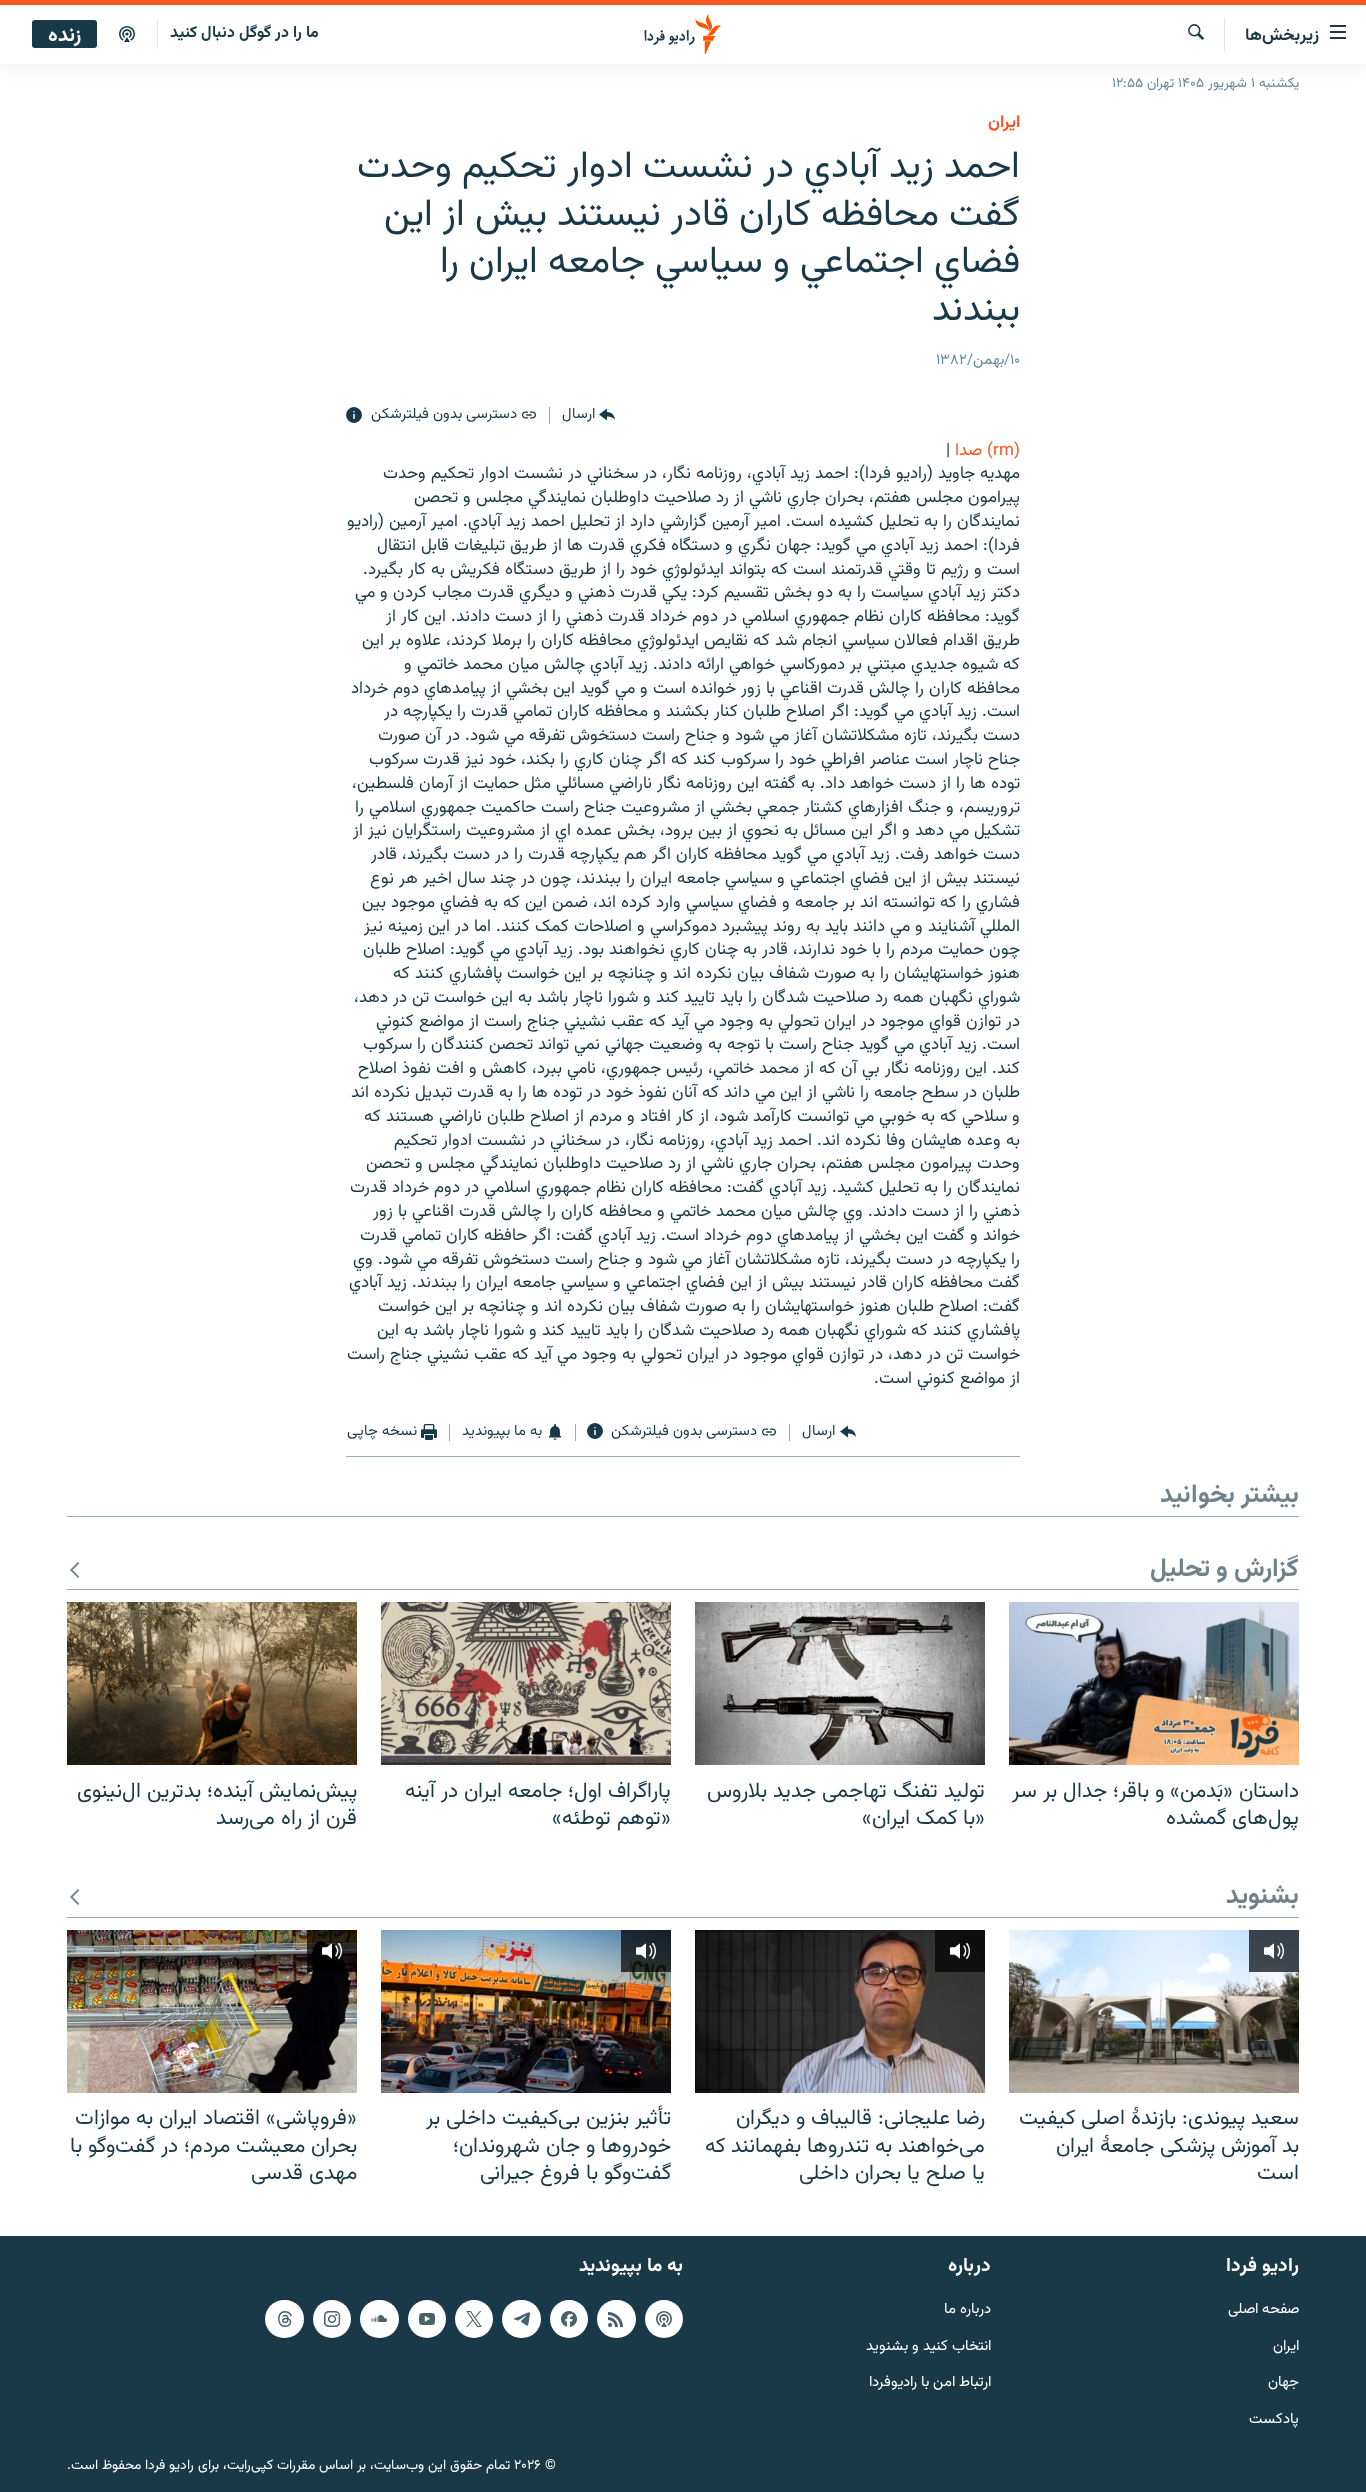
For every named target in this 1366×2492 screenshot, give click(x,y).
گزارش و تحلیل (1224, 1570)
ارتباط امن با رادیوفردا (930, 2383)
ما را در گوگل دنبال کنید (244, 33)
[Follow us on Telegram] (521, 2318)
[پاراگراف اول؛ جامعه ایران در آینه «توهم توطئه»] (526, 1683)
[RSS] (616, 2318)
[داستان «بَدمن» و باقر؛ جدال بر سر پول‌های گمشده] (1154, 1683)
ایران (1286, 2346)
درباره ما (967, 2309)
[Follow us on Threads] (284, 2318)
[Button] (588, 416)
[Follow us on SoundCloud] (379, 2318)
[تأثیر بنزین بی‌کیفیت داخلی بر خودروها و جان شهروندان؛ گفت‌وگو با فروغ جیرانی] (526, 2011)
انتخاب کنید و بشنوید (928, 2346)
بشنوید (1262, 1897)
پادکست (1274, 2420)
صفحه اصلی (1263, 2309)
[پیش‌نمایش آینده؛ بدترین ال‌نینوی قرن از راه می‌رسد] (212, 1683)
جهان (1283, 2383)
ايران (1004, 123)
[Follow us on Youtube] (427, 2318)
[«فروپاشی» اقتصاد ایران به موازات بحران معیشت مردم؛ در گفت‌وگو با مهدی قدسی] (212, 2011)
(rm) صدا (987, 451)
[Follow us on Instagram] (332, 2318)
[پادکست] (127, 35)
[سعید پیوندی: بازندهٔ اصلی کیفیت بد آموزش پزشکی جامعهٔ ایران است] (1154, 2011)
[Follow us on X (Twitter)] (474, 2318)
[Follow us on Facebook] (569, 2318)
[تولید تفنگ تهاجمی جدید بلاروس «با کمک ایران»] (840, 1683)
